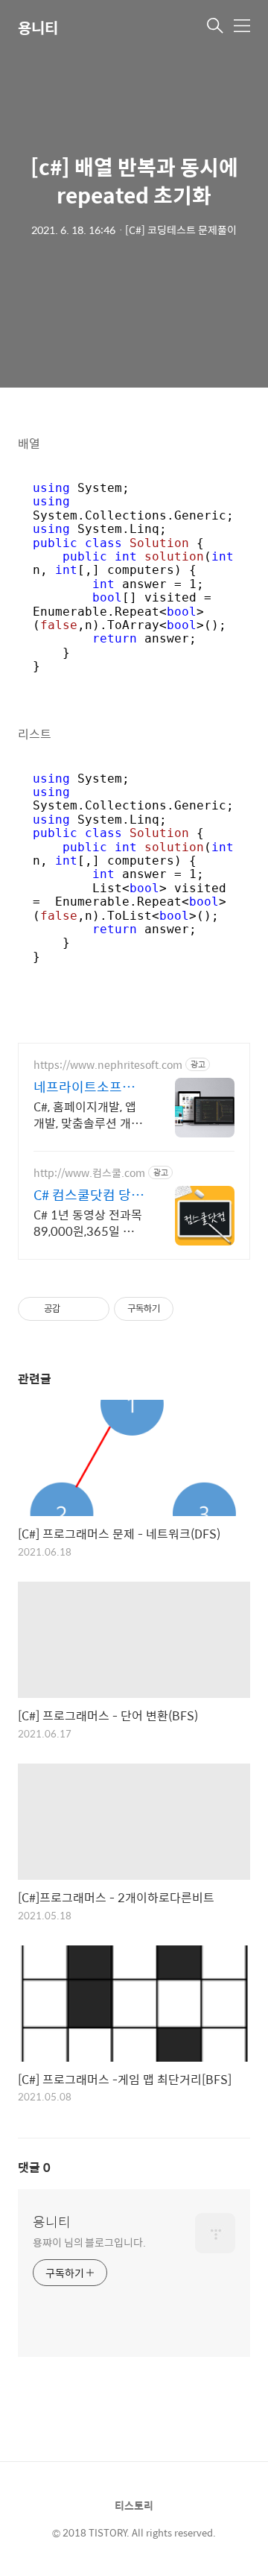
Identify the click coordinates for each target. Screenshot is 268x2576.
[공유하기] (74, 1309)
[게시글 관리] (93, 1309)
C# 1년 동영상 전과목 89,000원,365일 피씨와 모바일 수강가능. (89, 1222)
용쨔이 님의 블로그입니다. (89, 2242)
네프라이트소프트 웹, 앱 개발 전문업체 (84, 1087)
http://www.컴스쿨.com (89, 1173)
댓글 (34, 2167)
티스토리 (134, 2505)
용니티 (38, 27)
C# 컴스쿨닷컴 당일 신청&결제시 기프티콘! (89, 1195)
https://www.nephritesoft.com (108, 1065)
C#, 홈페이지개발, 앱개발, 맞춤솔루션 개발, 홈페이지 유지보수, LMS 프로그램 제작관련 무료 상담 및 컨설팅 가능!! (89, 1114)
